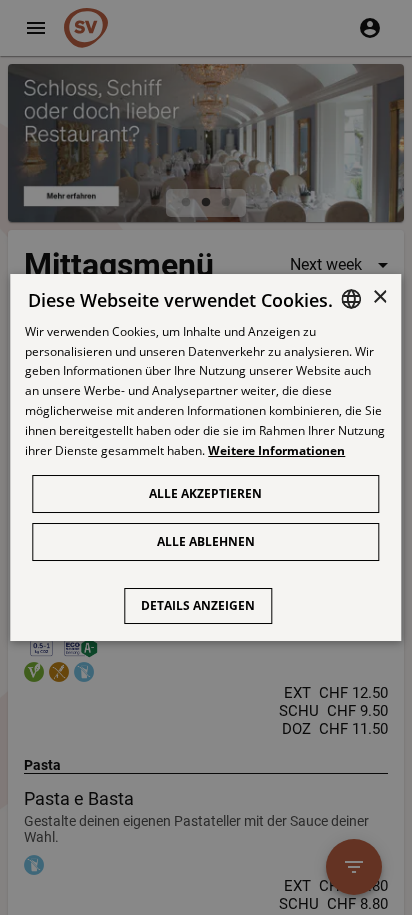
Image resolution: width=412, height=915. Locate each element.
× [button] (379, 297)
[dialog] (205, 458)
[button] (205, 596)
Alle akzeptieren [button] (205, 493)
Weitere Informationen (276, 450)
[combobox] (352, 299)
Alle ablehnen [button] (206, 541)
